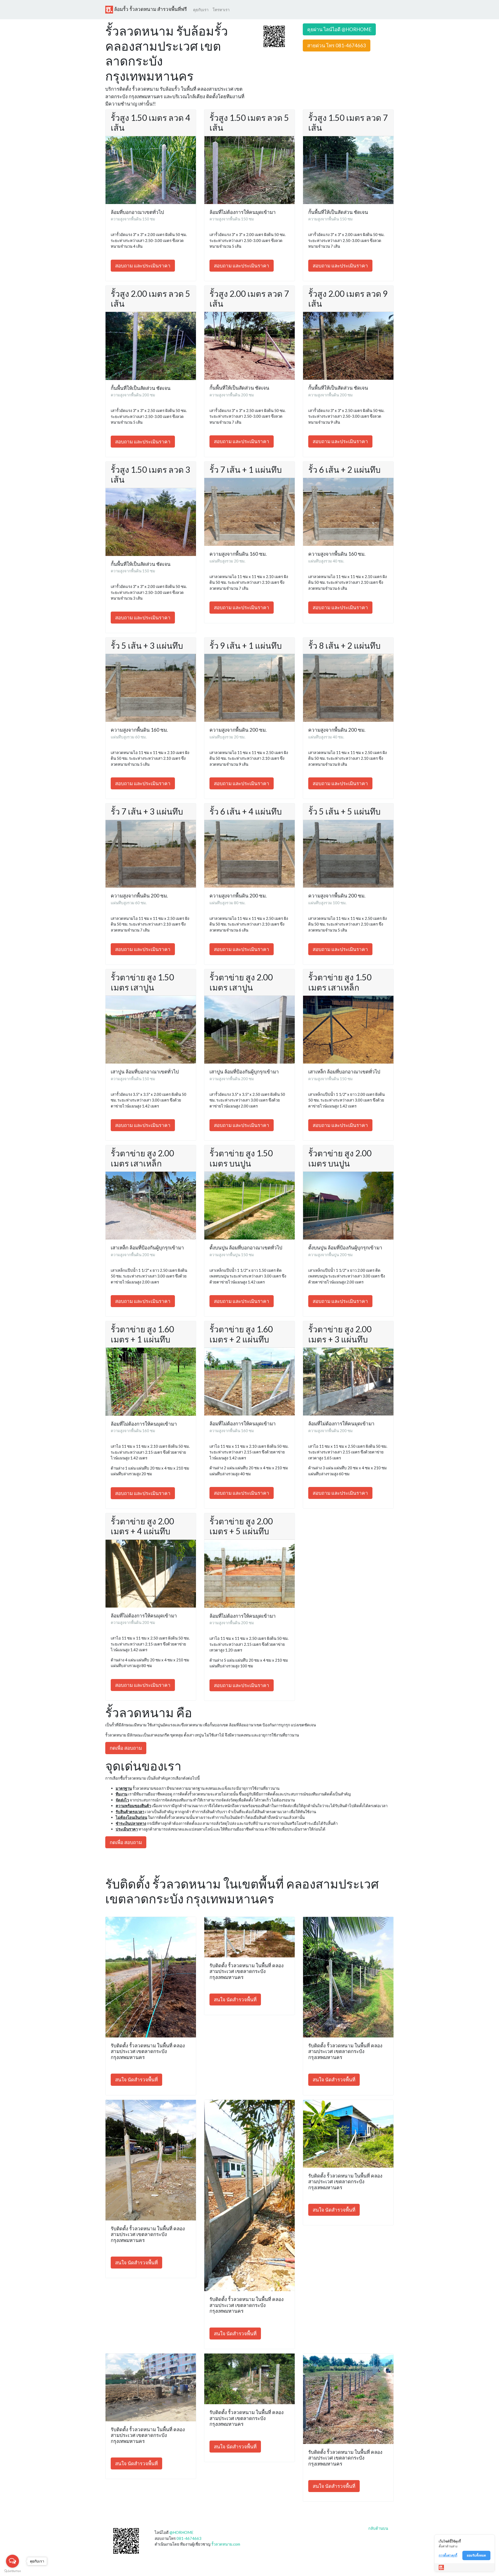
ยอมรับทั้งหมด (476, 2555)
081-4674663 (189, 2538)
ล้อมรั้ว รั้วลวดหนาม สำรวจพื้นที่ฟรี (150, 9)
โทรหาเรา (221, 10)
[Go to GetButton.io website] (12, 2571)
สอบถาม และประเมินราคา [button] (143, 266)
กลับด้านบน (378, 2528)
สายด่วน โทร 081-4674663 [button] (337, 45)
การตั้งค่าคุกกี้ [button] (448, 2555)
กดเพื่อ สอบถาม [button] (126, 1748)
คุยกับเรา (201, 10)
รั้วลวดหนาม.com (226, 2544)
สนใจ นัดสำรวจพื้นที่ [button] (136, 2079)
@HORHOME (181, 2532)
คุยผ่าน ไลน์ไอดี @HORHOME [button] (339, 29)
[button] (274, 36)
